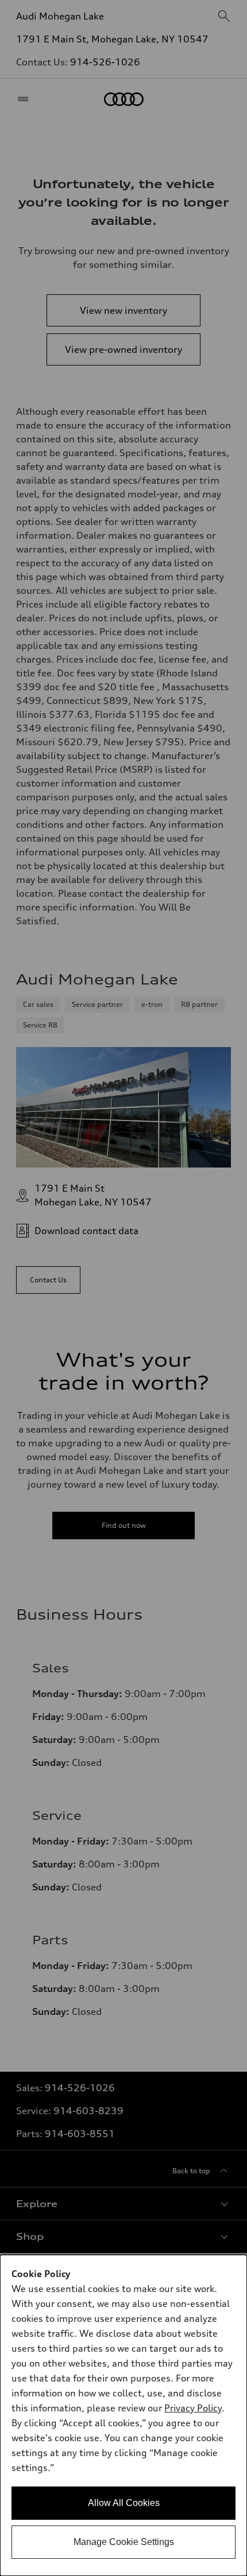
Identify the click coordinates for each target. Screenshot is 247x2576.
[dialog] (123, 2415)
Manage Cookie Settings (124, 2542)
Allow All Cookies (124, 2503)
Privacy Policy (193, 2408)
